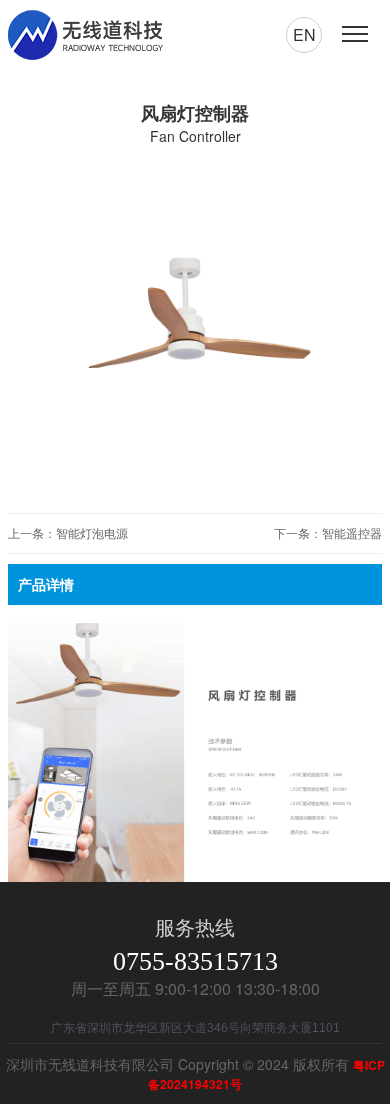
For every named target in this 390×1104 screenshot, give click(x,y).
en (304, 34)
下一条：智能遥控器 (328, 532)
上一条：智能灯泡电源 (68, 532)
